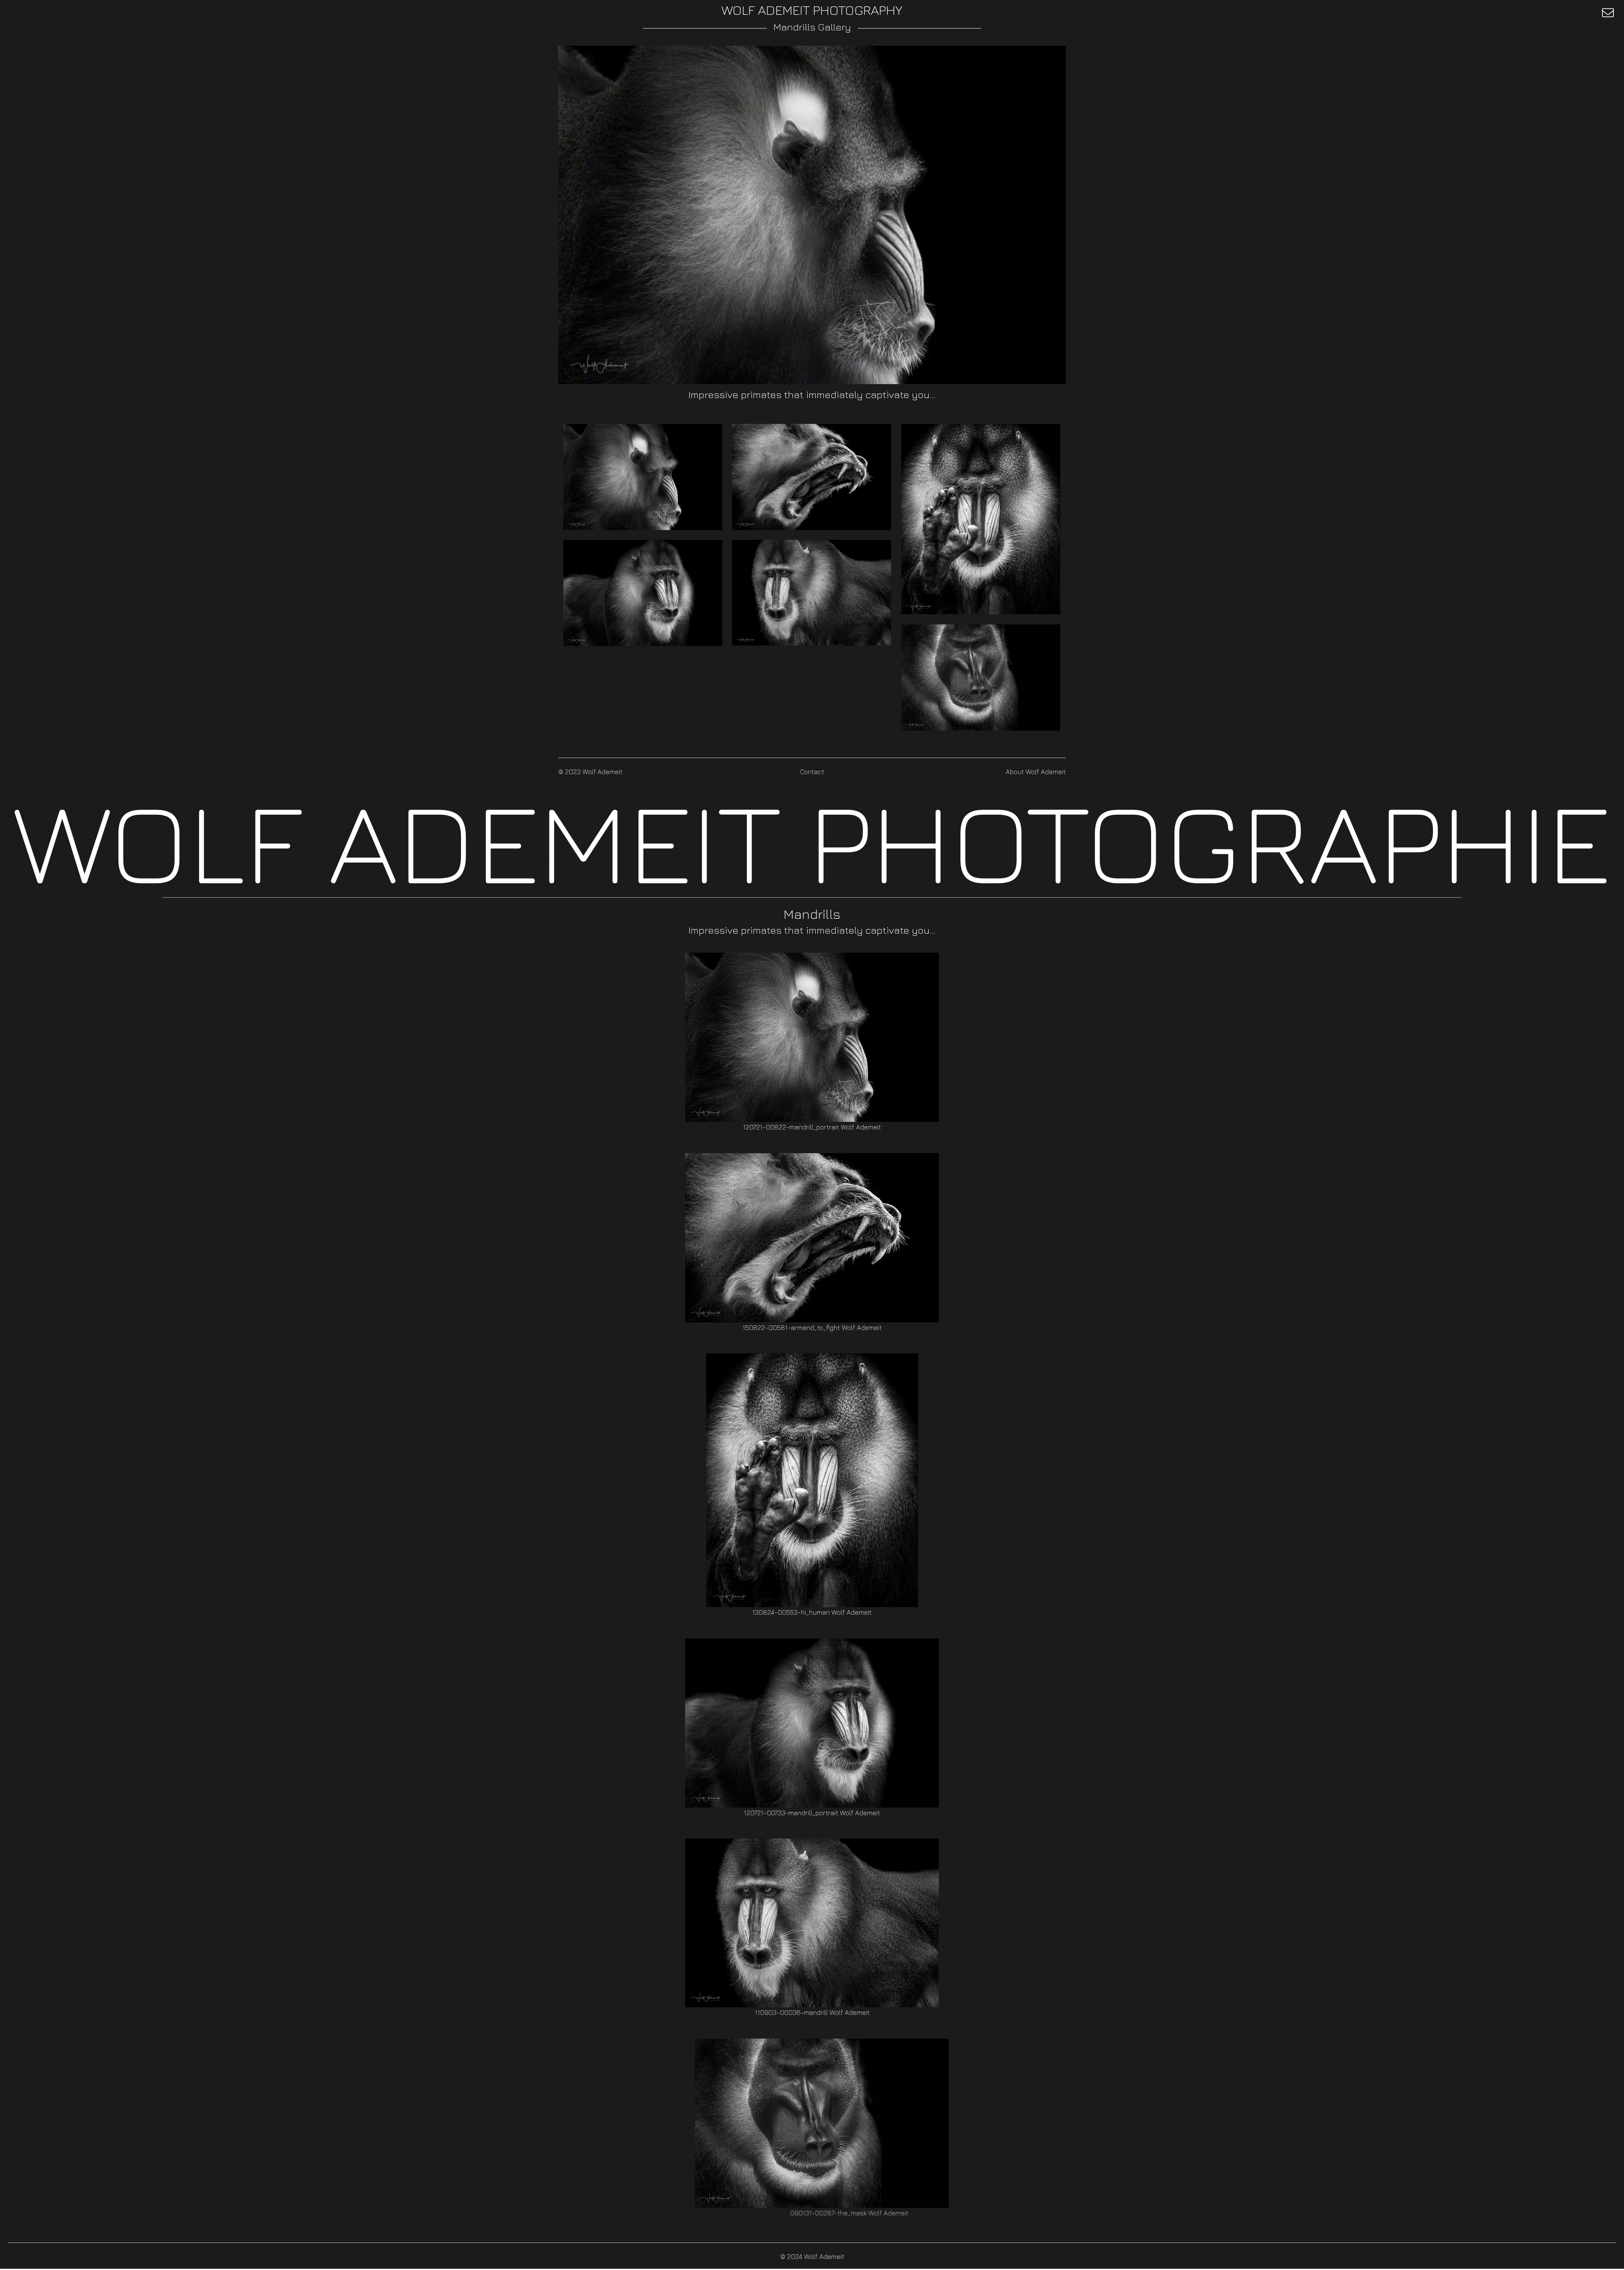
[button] (1608, 13)
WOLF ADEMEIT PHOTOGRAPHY (812, 10)
